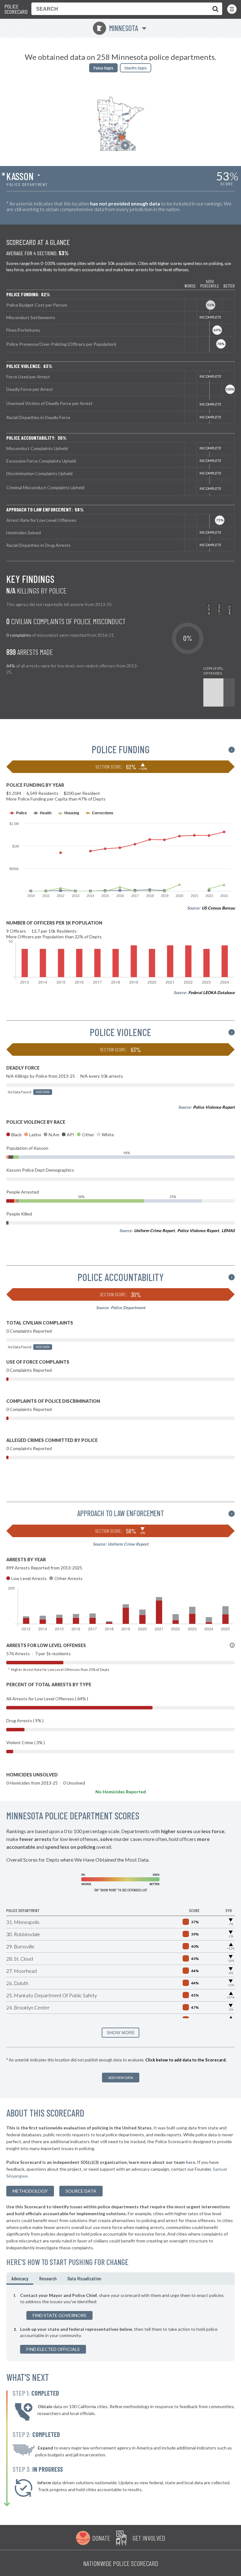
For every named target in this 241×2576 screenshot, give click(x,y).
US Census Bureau (218, 908)
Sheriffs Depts (136, 68)
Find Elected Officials (53, 2349)
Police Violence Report (214, 1107)
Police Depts (103, 68)
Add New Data (121, 2078)
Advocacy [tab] (20, 2278)
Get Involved (149, 2538)
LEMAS (228, 1231)
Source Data (81, 2191)
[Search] (214, 9)
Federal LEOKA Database (212, 993)
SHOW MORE (121, 2033)
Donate (101, 2538)
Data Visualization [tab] (84, 2278)
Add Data (43, 1092)
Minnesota (117, 28)
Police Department (128, 1308)
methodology (30, 2191)
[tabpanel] (120, 2323)
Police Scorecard (16, 9)
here (190, 2162)
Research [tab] (48, 2278)
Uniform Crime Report (154, 1231)
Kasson (20, 176)
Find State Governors (59, 2315)
